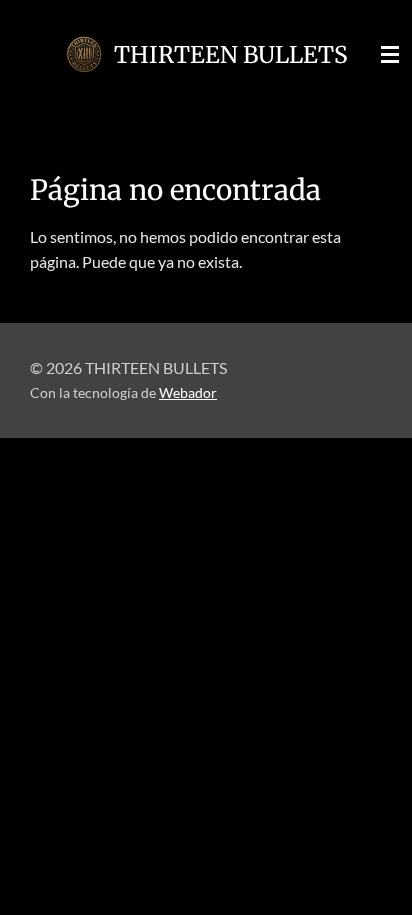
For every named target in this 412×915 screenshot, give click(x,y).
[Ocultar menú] (390, 55)
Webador (188, 393)
